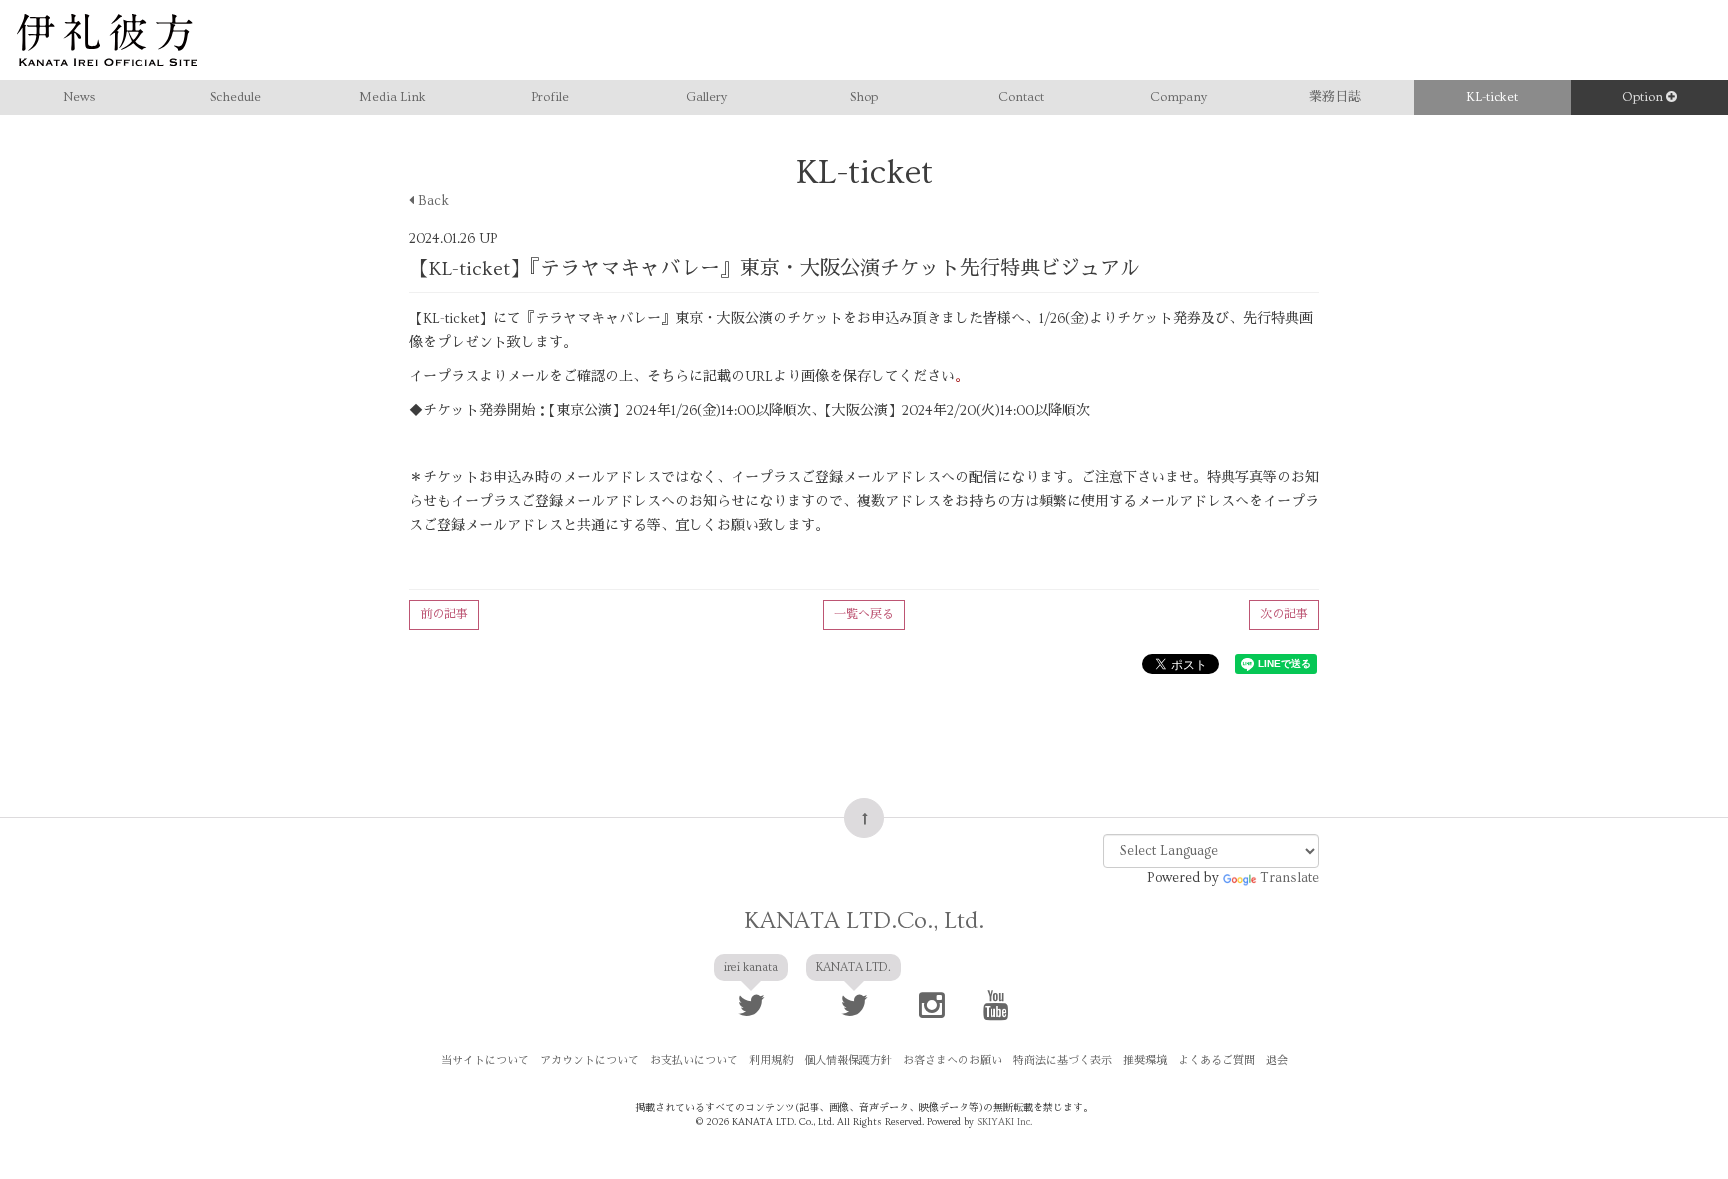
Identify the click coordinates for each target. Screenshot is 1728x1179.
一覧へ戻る (864, 614)
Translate (1289, 878)
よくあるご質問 (1216, 1060)
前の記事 (444, 614)
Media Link (392, 97)
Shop (864, 97)
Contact (1021, 97)
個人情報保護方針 (848, 1060)
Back (431, 201)
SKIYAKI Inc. (1004, 1122)
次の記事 (1284, 614)
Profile (550, 97)
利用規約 (771, 1060)
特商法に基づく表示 (1062, 1060)
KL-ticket (1492, 97)
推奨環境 (1145, 1060)
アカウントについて (589, 1060)
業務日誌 (1335, 97)
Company (1178, 97)
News (79, 97)
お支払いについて (694, 1060)
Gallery (706, 97)
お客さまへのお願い (952, 1060)
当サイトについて (485, 1060)
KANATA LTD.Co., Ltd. (864, 920)
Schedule (235, 97)
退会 (1277, 1060)
